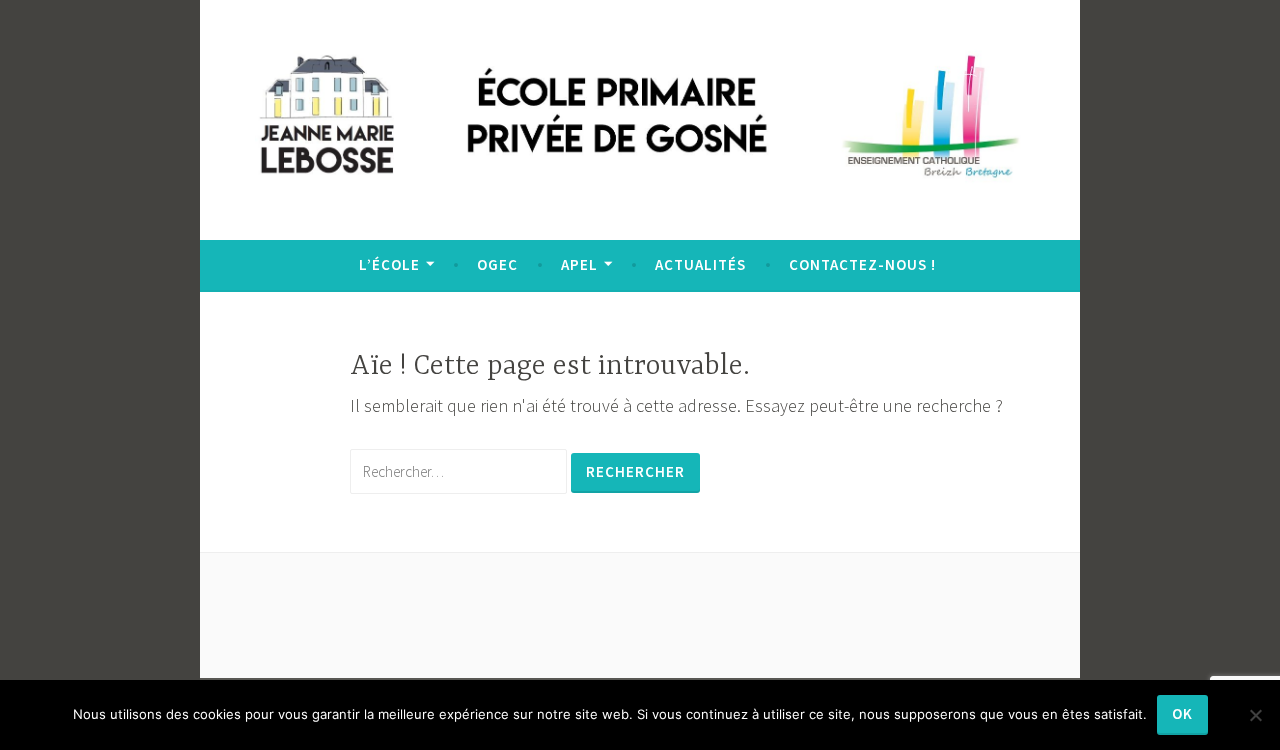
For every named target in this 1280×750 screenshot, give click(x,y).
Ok (1182, 713)
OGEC (497, 264)
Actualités (700, 264)
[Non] (1255, 715)
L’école (389, 264)
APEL (579, 264)
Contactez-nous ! (862, 264)
